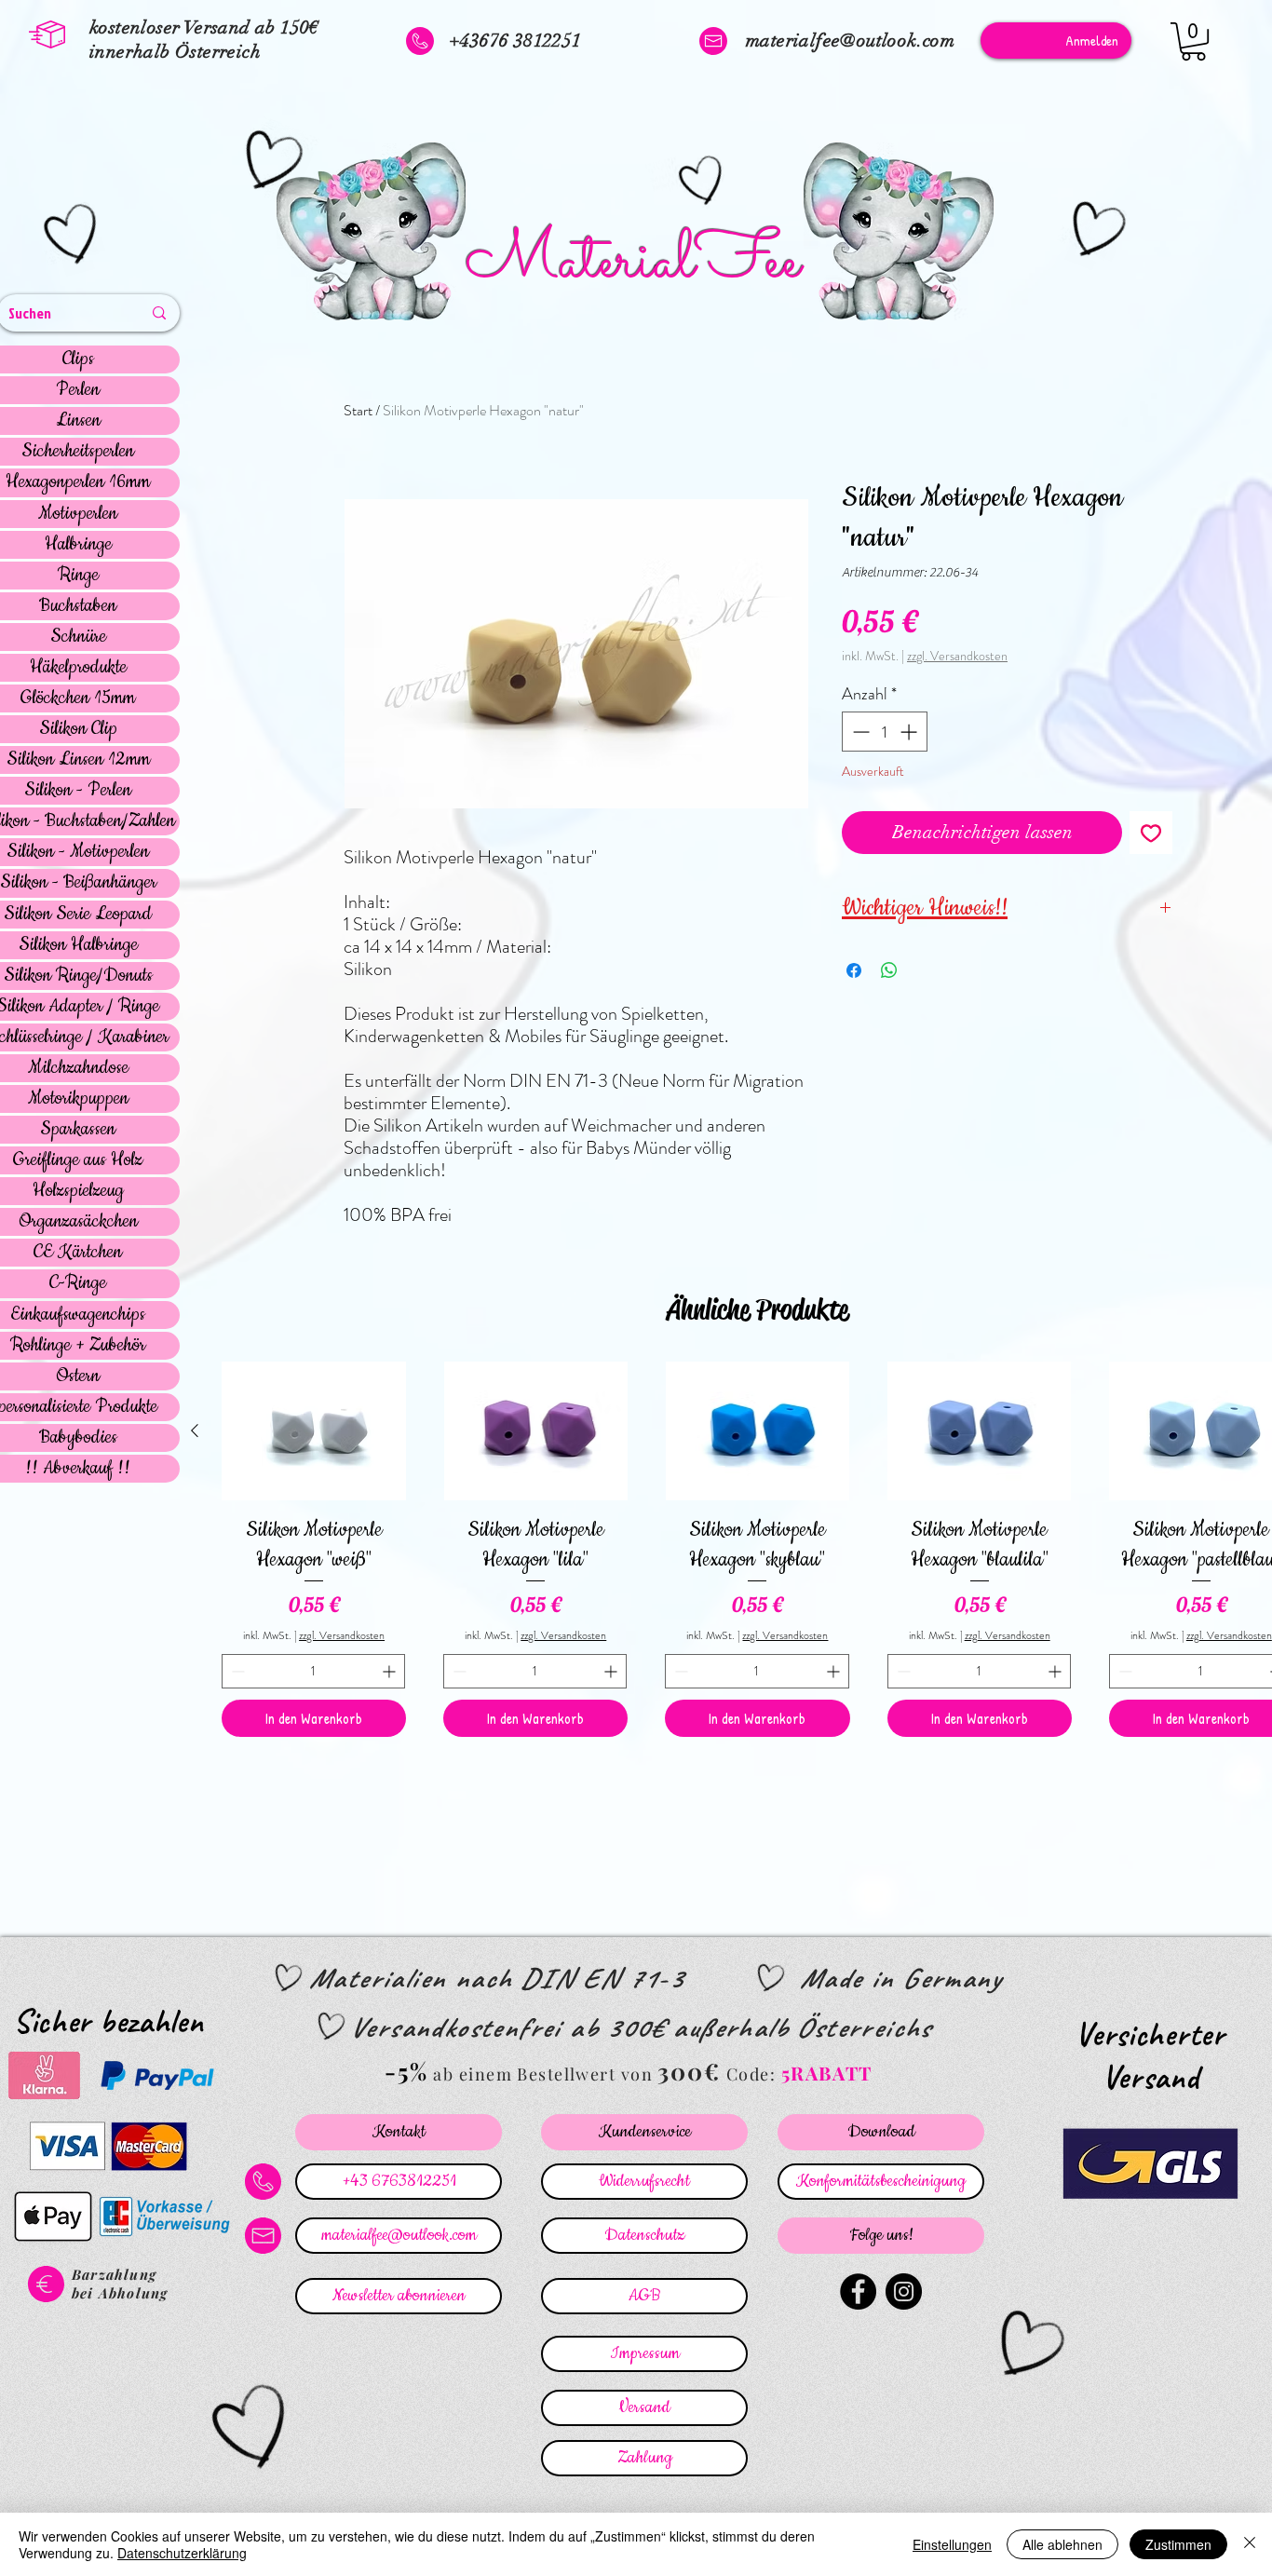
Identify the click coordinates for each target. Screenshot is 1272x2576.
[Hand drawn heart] (74, 236)
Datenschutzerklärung (182, 2553)
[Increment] (910, 732)
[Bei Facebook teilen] (854, 970)
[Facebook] (858, 2291)
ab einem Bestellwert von (543, 2074)
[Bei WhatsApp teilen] (889, 970)
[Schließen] (1250, 2544)
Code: (754, 2074)
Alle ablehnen (1062, 2544)
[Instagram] (904, 2291)
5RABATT (827, 2073)
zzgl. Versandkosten (957, 656)
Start (358, 410)
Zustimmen (1178, 2544)
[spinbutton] (885, 732)
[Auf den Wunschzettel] (1151, 833)
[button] (1193, 41)
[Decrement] (859, 732)
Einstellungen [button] (952, 2544)
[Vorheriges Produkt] (195, 1430)
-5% (406, 2071)
